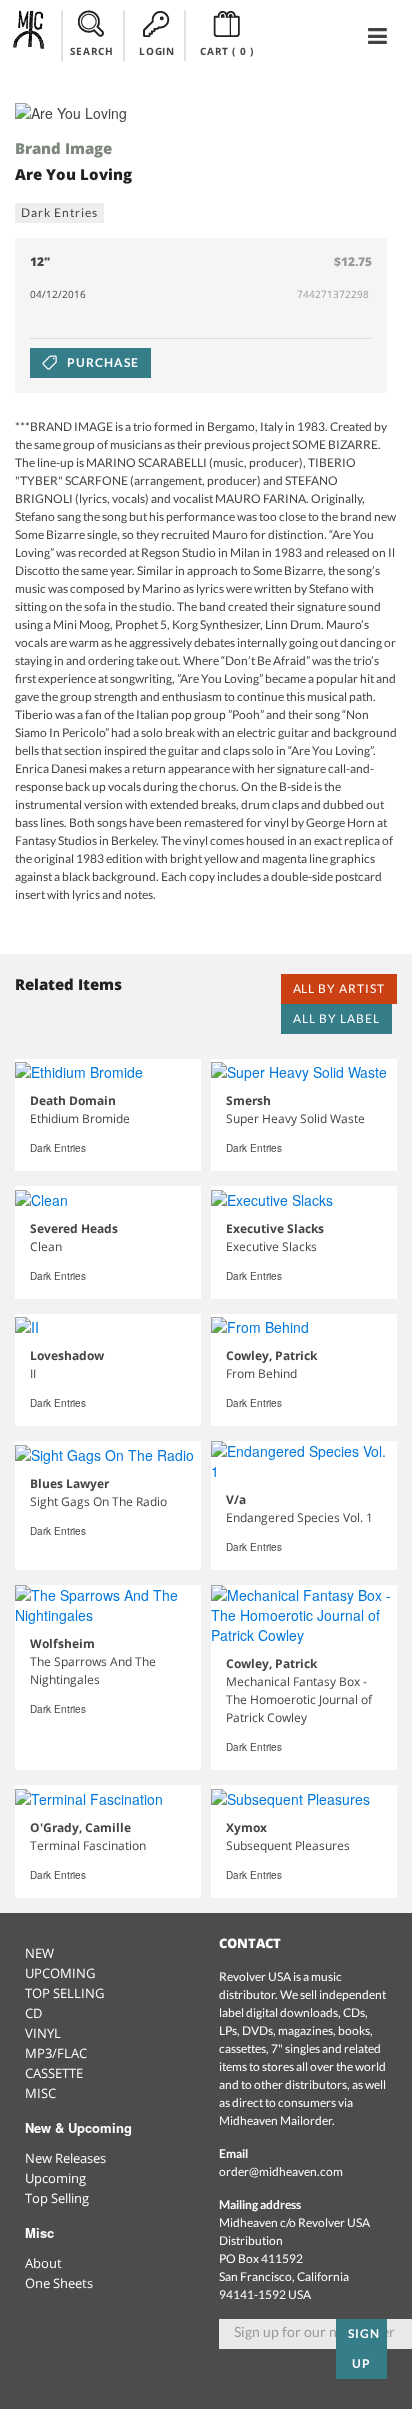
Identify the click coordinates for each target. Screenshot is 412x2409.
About (43, 2263)
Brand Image (63, 148)
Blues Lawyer (69, 1483)
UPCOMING (60, 1973)
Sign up (364, 2348)
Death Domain (73, 1100)
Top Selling (57, 2198)
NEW (39, 1953)
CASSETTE (54, 2073)
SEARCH (92, 51)
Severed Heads (74, 1228)
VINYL (43, 2033)
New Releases (65, 2158)
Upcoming (55, 2178)
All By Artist (339, 988)
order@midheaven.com (281, 2171)
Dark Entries (59, 212)
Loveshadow (67, 1355)
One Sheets (59, 2283)
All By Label (336, 1018)
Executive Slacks (275, 1228)
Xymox (246, 1827)
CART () (226, 51)
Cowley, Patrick (271, 1355)
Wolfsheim (62, 1643)
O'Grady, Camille (80, 1827)
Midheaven (29, 35)
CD (33, 2013)
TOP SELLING (64, 1993)
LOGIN (156, 51)
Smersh (248, 1100)
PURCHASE (101, 362)
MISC (40, 2093)
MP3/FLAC (56, 2053)
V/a (236, 1499)
